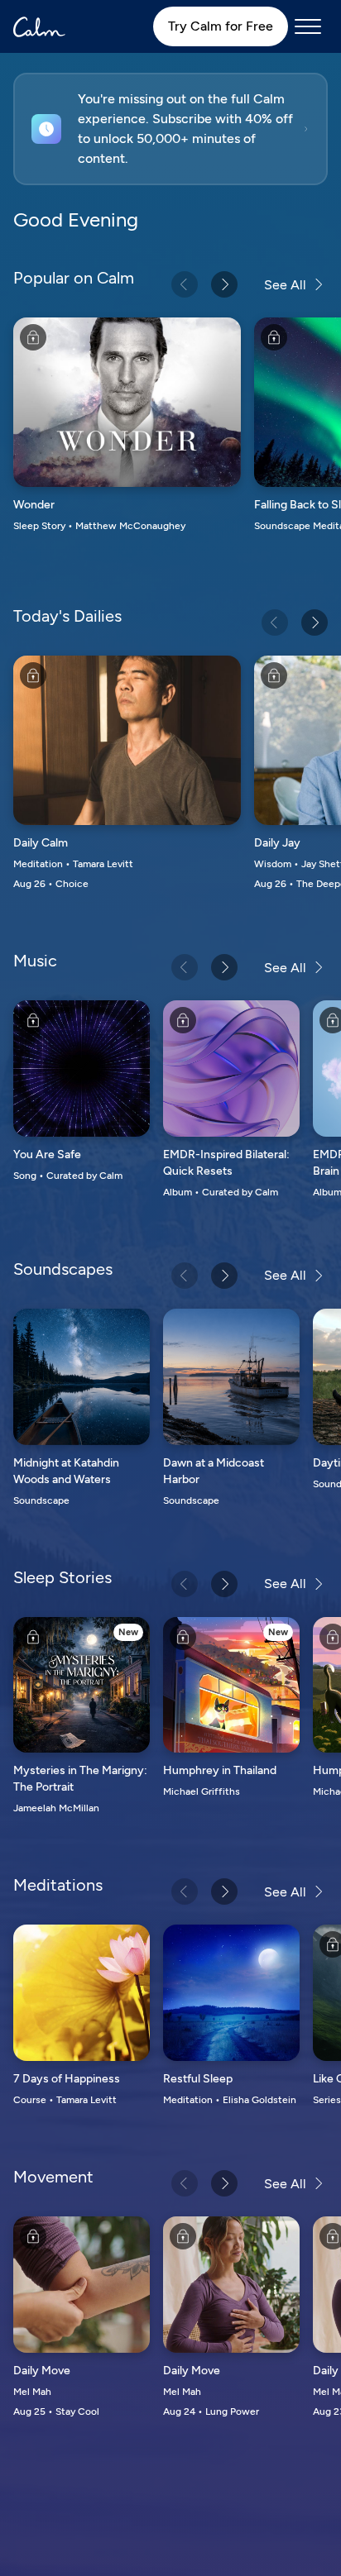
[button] (170, 129)
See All (285, 285)
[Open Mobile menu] (308, 26)
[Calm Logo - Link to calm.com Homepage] (39, 27)
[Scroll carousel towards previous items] (185, 284)
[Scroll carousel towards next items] (224, 284)
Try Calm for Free (221, 26)
